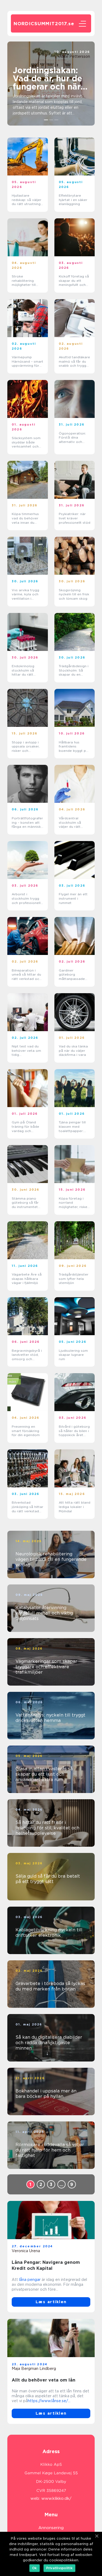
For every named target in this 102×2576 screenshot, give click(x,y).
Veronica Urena (26, 2251)
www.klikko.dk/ (56, 2498)
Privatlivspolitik (59, 2568)
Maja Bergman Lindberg (34, 2369)
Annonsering (51, 2528)
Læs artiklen (51, 2302)
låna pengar (30, 2280)
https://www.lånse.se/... (49, 2401)
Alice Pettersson (75, 56)
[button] (46, 120)
